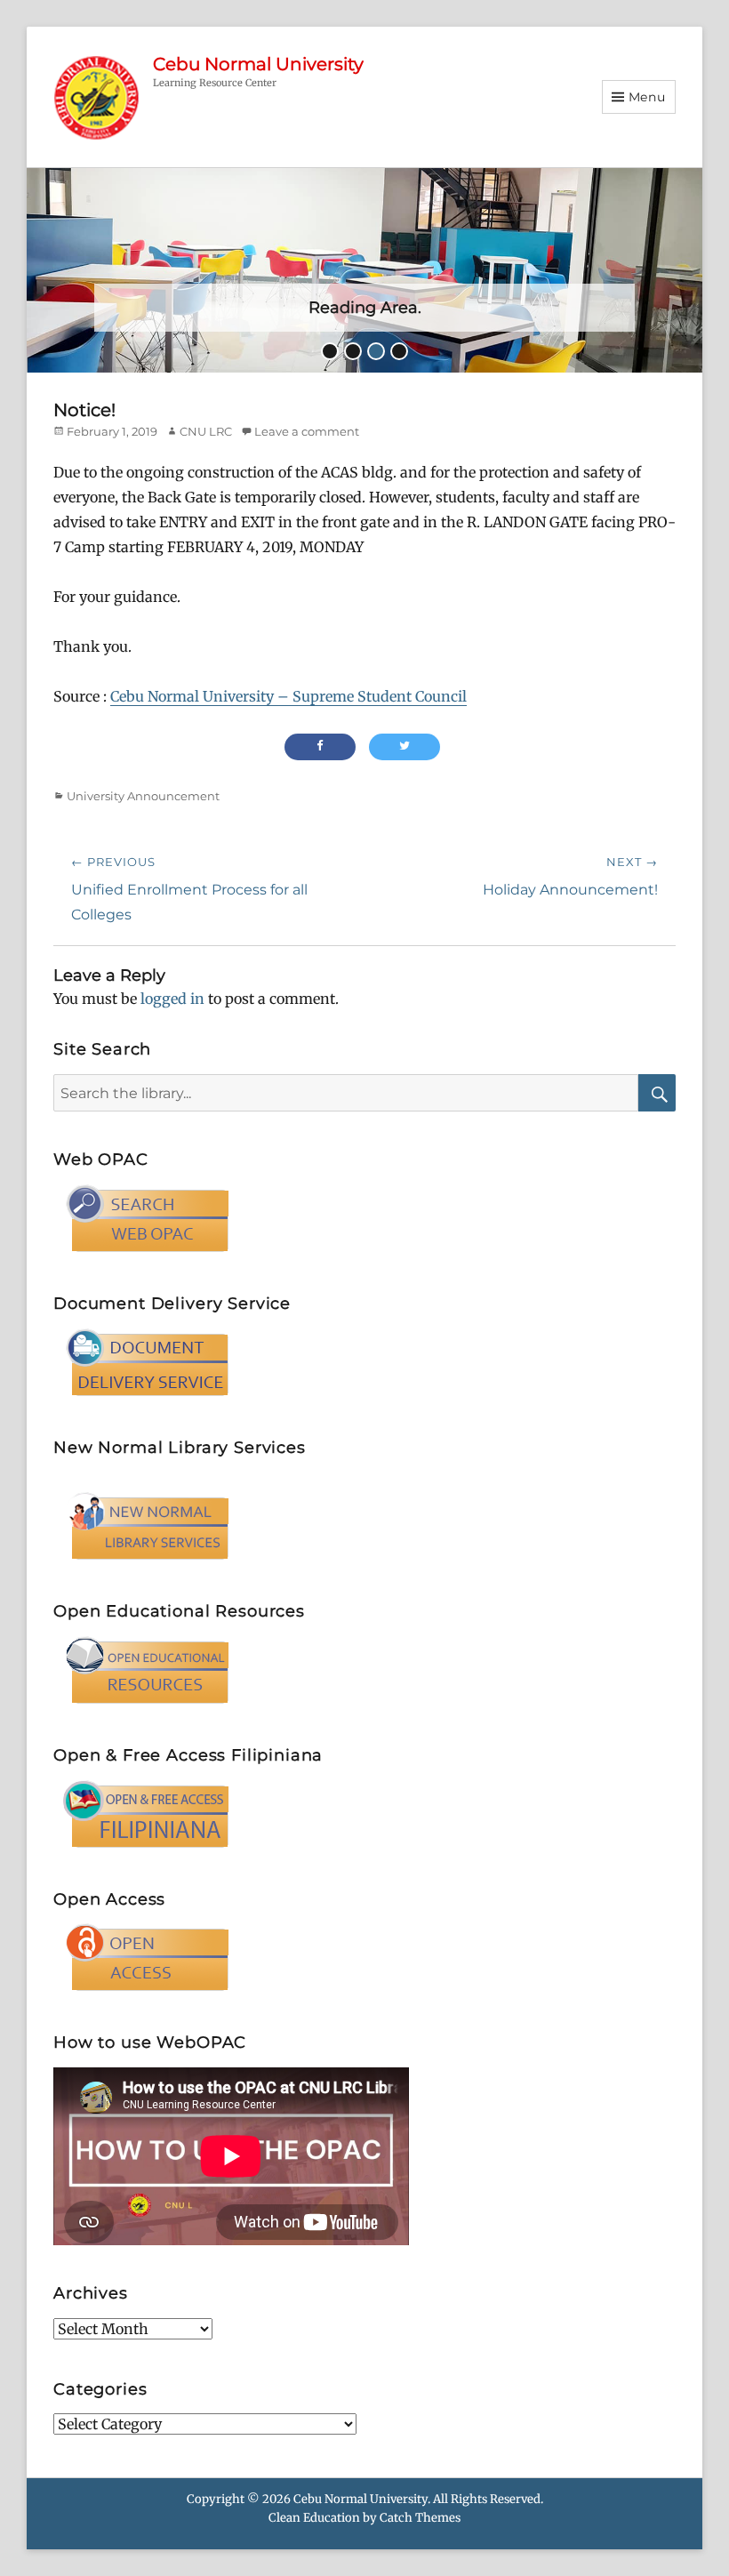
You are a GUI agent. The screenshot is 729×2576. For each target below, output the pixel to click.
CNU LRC (206, 431)
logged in (172, 999)
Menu (647, 97)
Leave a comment (307, 431)
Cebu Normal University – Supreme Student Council (288, 696)
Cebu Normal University (258, 64)
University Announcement (143, 796)
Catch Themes (420, 2518)
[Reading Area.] (364, 269)
